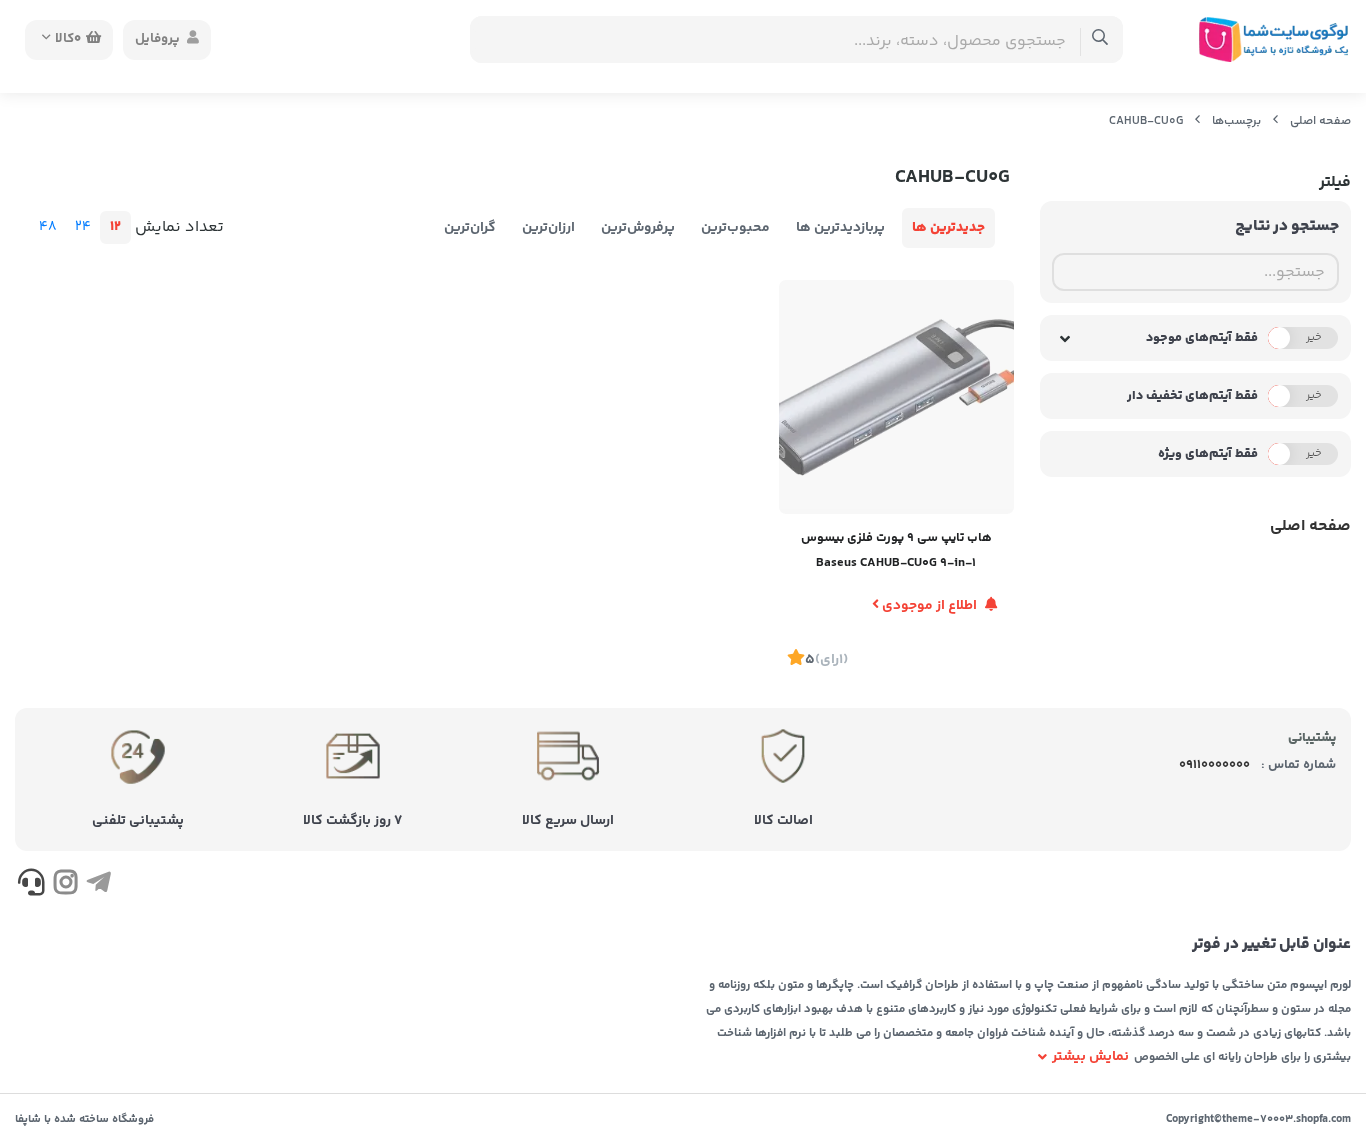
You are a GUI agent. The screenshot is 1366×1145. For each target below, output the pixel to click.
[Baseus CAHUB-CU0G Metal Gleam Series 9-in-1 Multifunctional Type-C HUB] (896, 397)
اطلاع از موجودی (929, 606)
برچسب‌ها (1236, 121)
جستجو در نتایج (1287, 226)
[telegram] (98, 886)
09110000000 (1214, 765)
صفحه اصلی (1320, 121)
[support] (31, 886)
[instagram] (64, 886)
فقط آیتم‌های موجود (1202, 338)
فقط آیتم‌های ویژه (1208, 454)
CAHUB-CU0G (1146, 121)
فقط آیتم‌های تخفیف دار (1192, 396)
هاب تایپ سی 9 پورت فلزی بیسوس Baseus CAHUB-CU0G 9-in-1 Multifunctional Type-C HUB (896, 552)
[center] (1100, 39)
